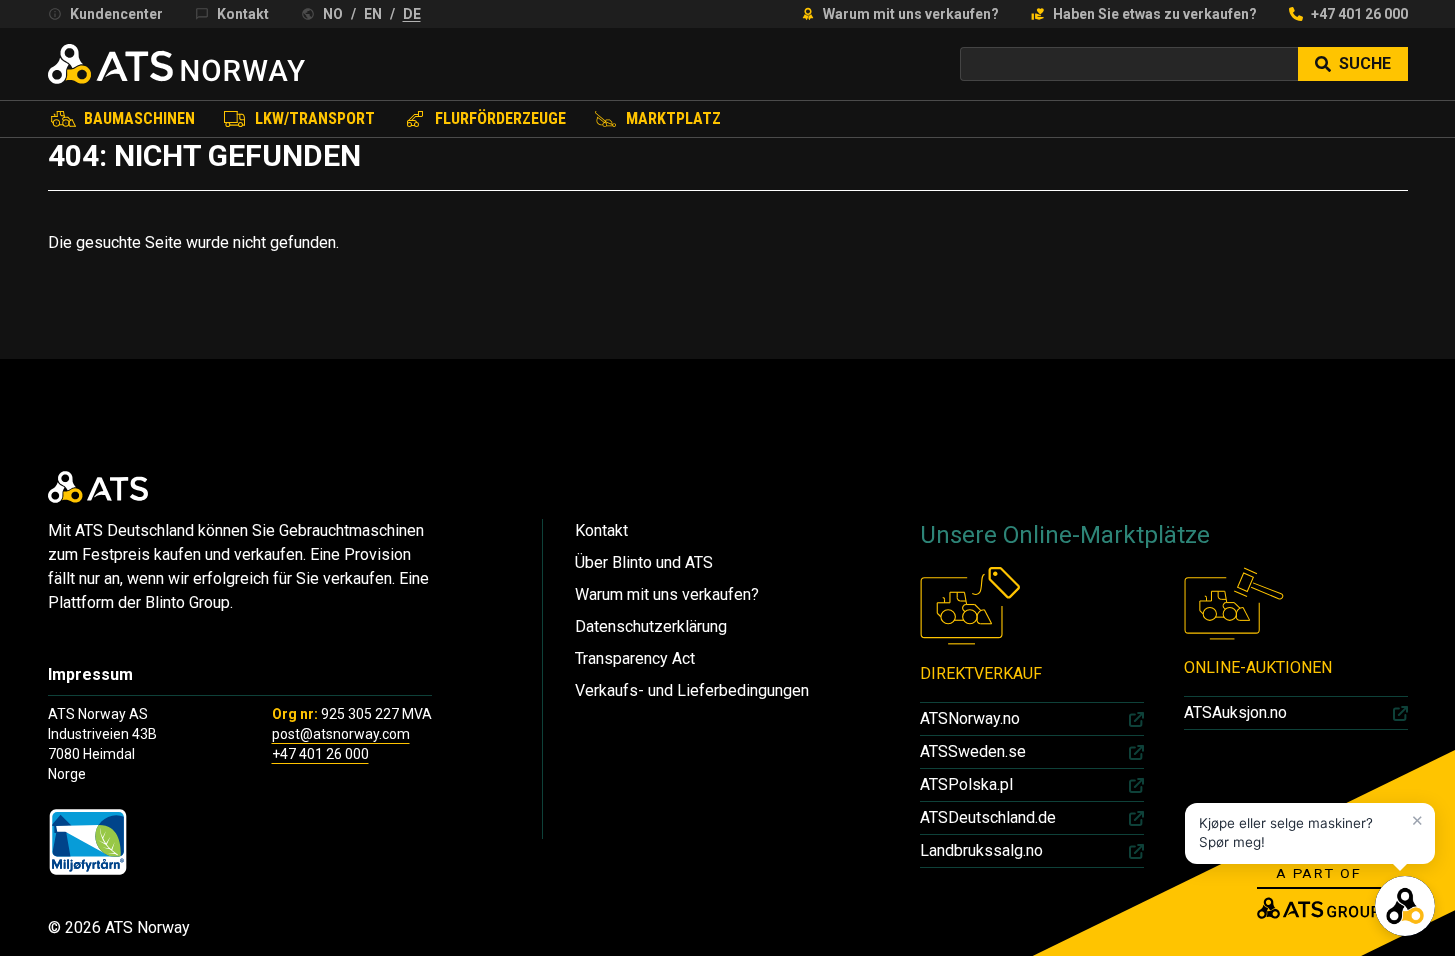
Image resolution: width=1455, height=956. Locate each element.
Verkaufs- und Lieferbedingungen (692, 690)
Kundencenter (116, 14)
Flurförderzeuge (500, 118)
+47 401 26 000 (1359, 14)
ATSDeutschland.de (988, 817)
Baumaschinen (139, 118)
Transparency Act (635, 658)
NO (333, 14)
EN (373, 14)
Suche (1365, 63)
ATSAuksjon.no (1235, 712)
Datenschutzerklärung (651, 626)
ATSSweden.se (973, 751)
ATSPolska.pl (966, 784)
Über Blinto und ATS (644, 562)
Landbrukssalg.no (981, 850)
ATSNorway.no (970, 718)
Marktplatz (673, 118)
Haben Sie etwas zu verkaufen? (1155, 14)
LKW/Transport (315, 118)
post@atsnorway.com (341, 734)
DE (412, 14)
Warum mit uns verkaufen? (911, 14)
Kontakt (243, 14)
